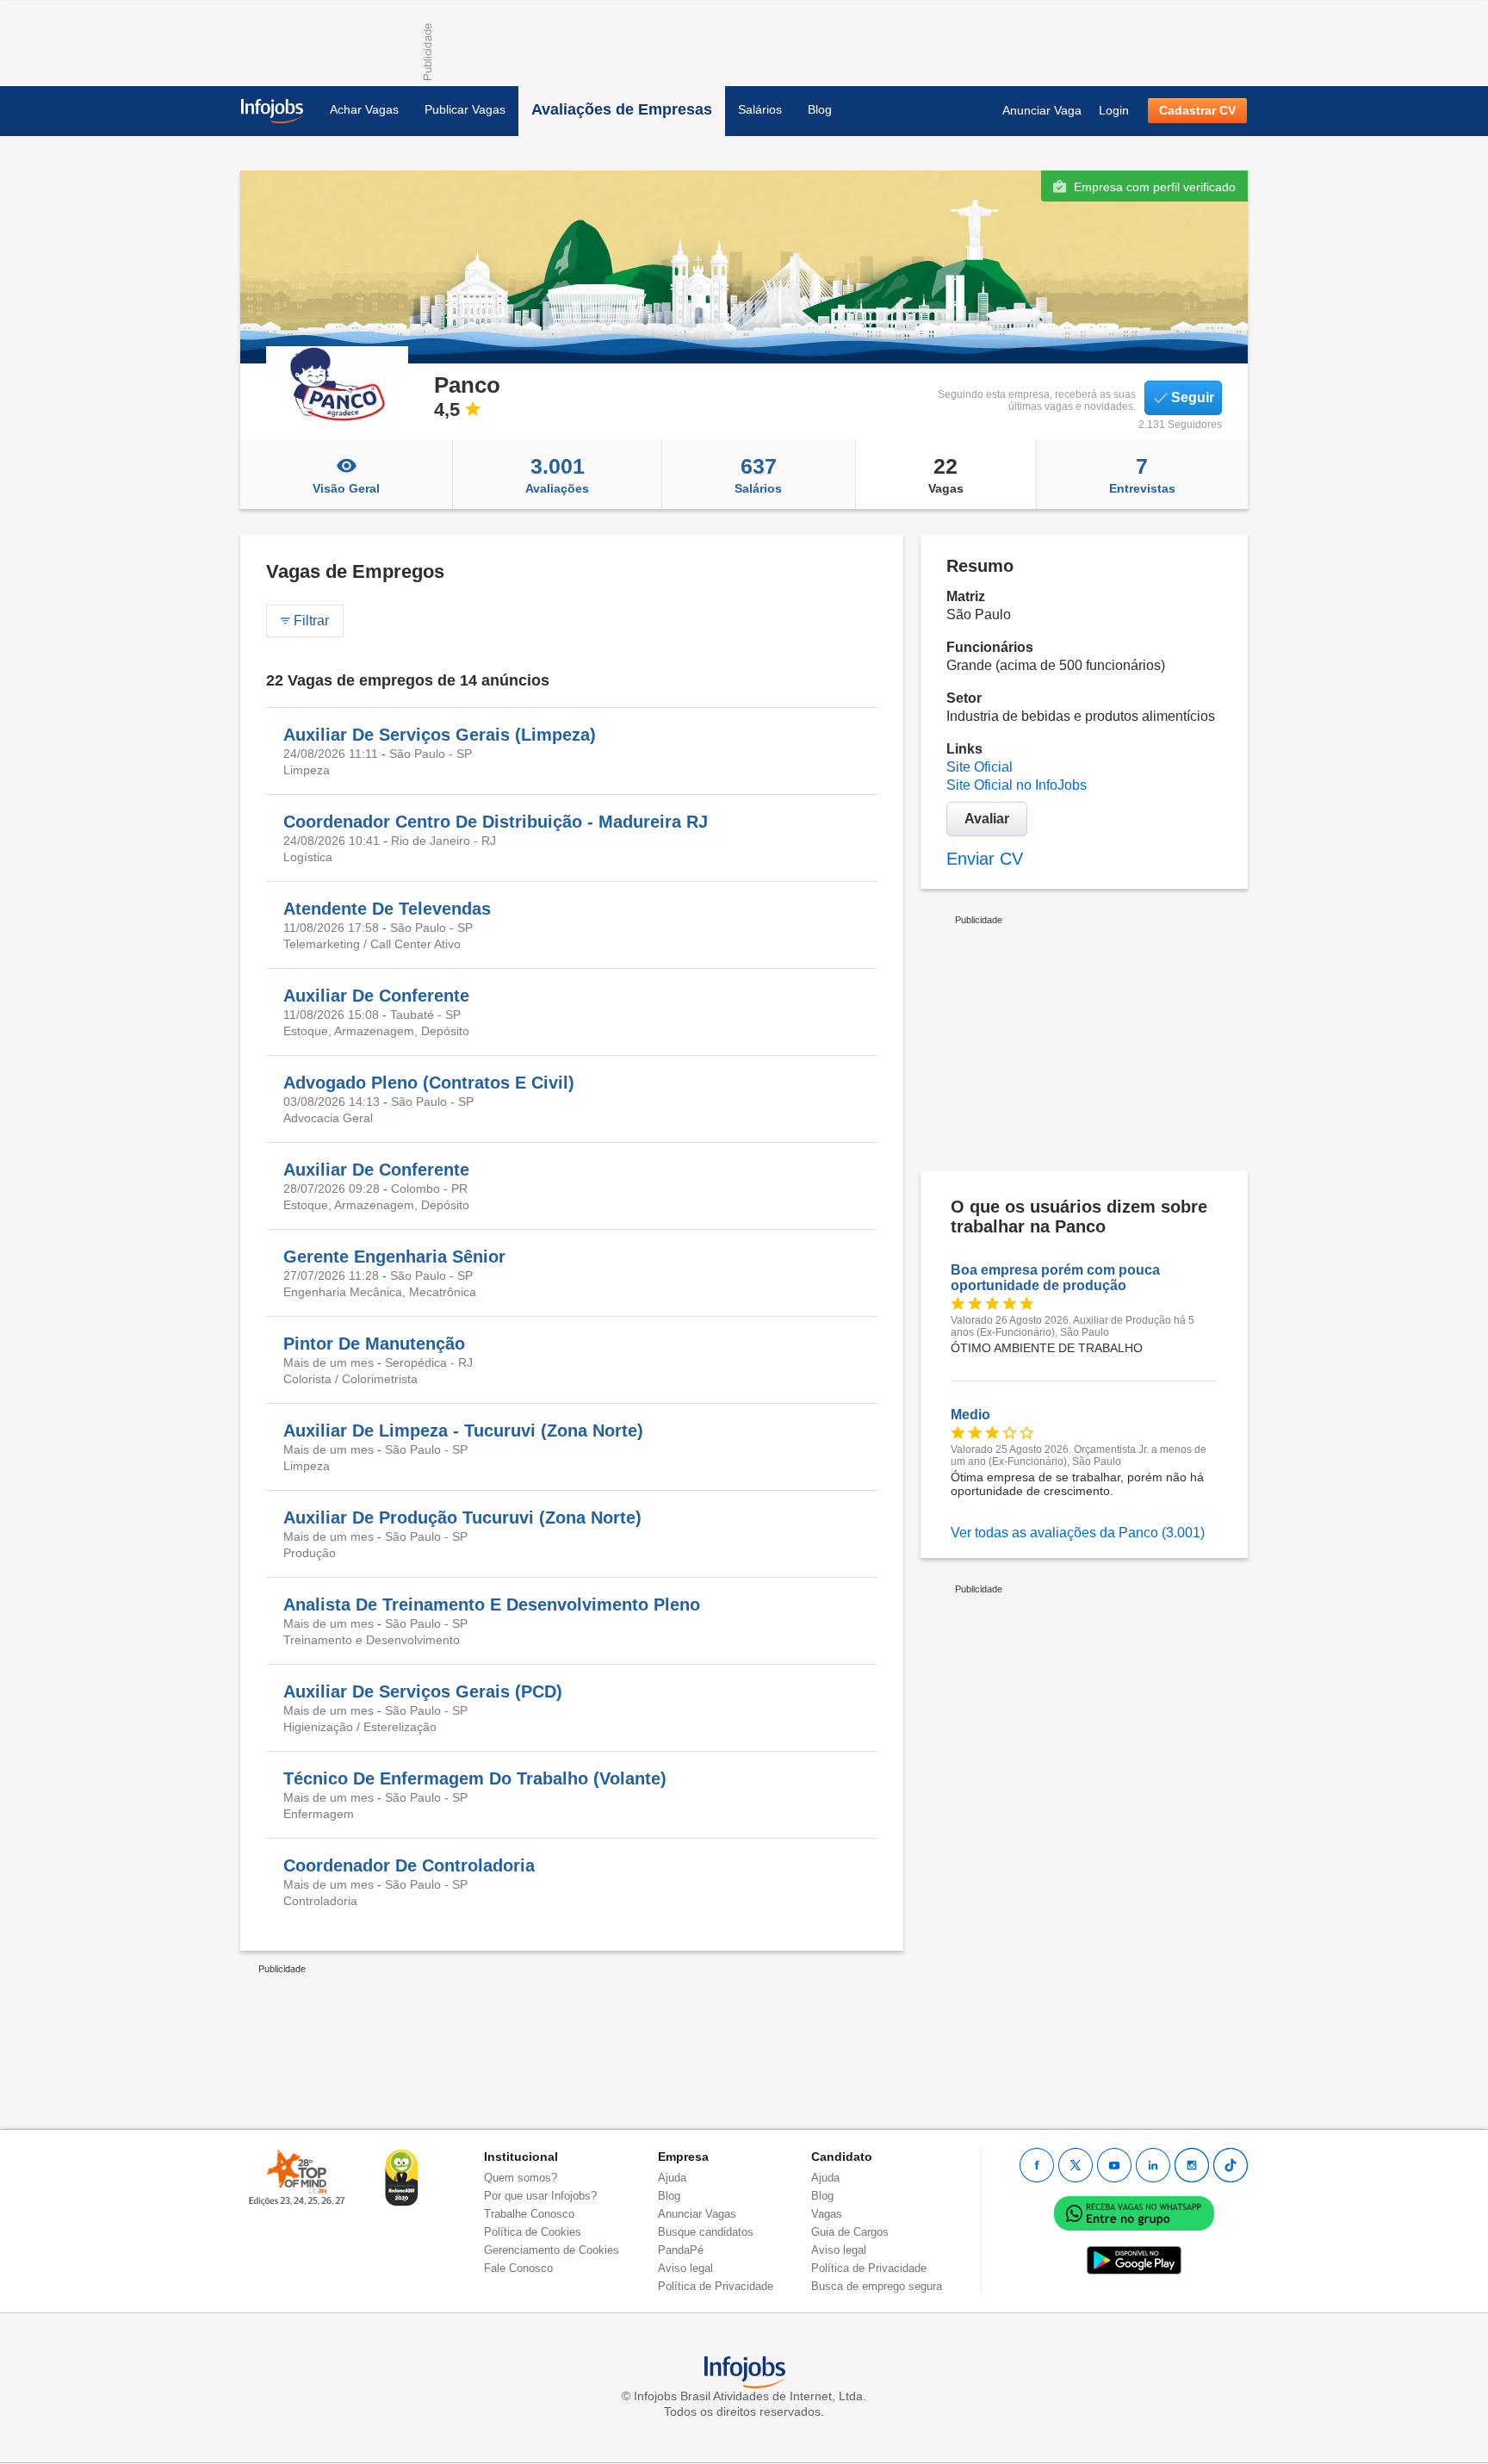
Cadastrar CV (1197, 110)
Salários (760, 109)
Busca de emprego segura (877, 2286)
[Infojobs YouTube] (1114, 2165)
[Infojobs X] (1076, 2165)
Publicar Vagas (465, 109)
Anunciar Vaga (1042, 110)
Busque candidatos (706, 2232)
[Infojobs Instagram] (1192, 2165)
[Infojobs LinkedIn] (1153, 2165)
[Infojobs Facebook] (1037, 2165)
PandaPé (681, 2250)
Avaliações (557, 475)
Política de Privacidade (716, 2286)
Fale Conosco (518, 2268)
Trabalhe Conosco (529, 2214)
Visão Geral (346, 488)
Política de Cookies (533, 2232)
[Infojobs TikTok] (1231, 2165)
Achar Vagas (364, 109)
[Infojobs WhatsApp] (1134, 2212)
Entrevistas (1142, 475)
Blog (820, 109)
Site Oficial (980, 767)
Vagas (946, 475)
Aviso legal (685, 2268)
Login (1114, 110)
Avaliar (987, 819)
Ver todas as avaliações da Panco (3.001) (1078, 1533)
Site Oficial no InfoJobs (1017, 785)
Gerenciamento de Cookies (552, 2250)
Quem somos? (521, 2178)
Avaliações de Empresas (622, 109)
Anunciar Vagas (697, 2214)
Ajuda (672, 2178)
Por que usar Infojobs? (540, 2196)
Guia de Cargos (850, 2232)
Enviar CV (985, 859)
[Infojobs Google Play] (1134, 2259)
